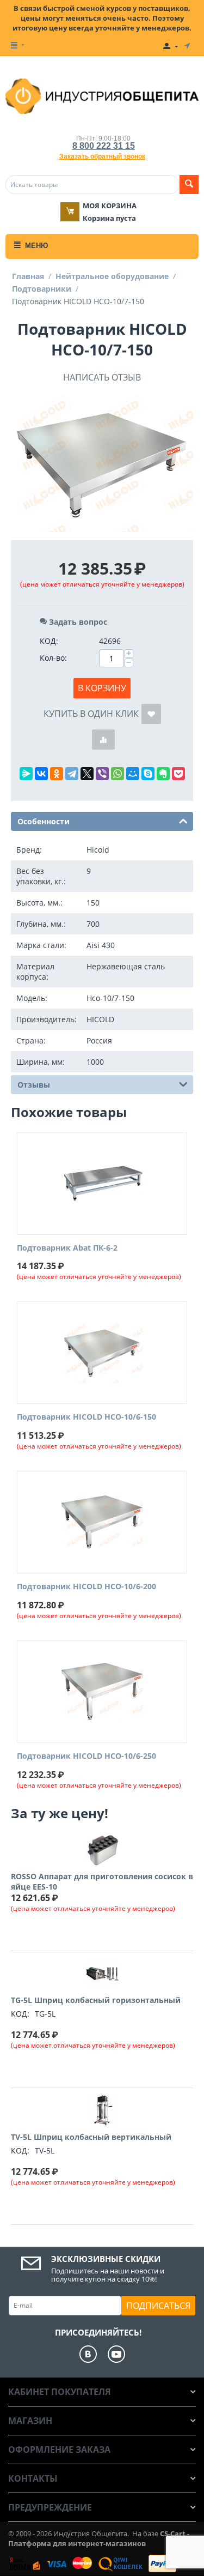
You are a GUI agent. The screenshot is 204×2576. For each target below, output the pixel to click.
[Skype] (148, 774)
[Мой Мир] (133, 774)
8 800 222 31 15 (104, 146)
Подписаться (158, 2306)
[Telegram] (72, 774)
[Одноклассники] (57, 774)
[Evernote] (163, 774)
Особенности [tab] (44, 821)
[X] (87, 774)
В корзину (102, 688)
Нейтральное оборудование (112, 276)
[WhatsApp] (118, 774)
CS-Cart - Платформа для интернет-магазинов (99, 2538)
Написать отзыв (102, 377)
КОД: (49, 641)
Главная (28, 276)
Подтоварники (42, 289)
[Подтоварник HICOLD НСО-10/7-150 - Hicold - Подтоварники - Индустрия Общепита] (102, 464)
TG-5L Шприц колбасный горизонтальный (96, 2000)
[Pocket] (178, 774)
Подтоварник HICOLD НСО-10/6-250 (86, 1756)
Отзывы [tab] (34, 1085)
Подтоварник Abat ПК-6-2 (67, 1248)
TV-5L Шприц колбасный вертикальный (91, 2137)
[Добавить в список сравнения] (103, 740)
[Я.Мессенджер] (26, 774)
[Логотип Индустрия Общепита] (102, 95)
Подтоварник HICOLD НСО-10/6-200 (86, 1587)
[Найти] (189, 185)
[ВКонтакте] (41, 774)
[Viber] (102, 774)
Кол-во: (53, 658)
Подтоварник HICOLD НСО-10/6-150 (86, 1417)
